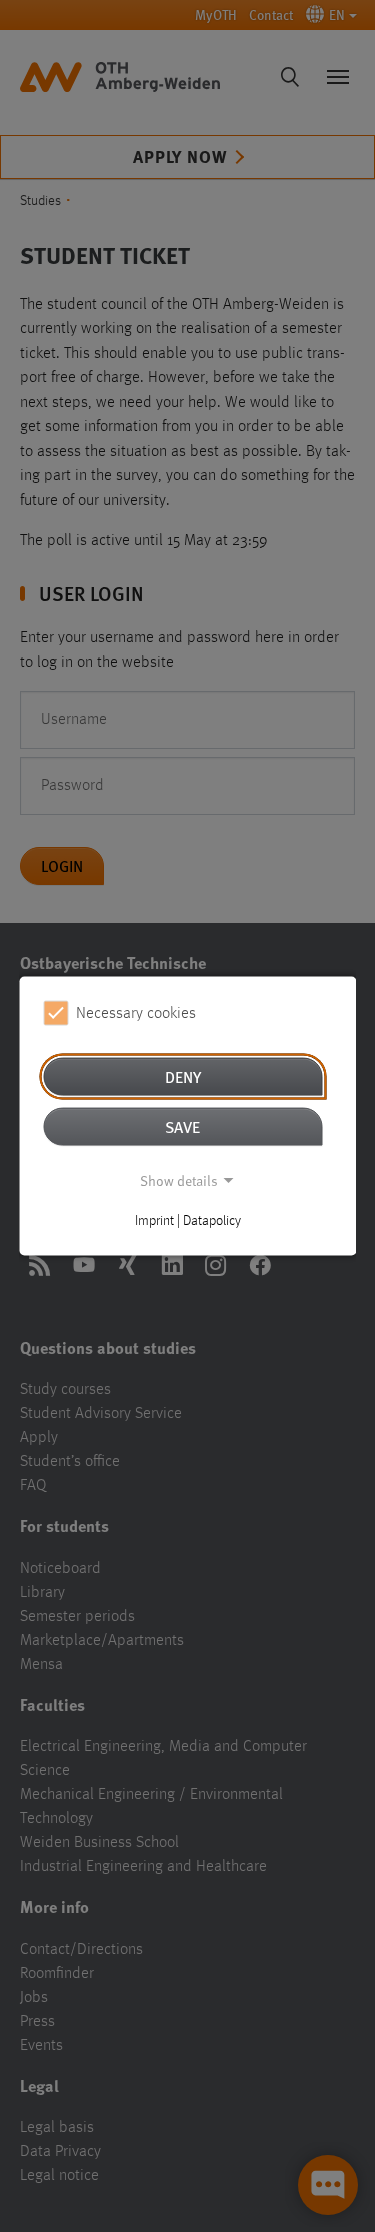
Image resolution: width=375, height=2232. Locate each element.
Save (182, 1126)
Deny (183, 1076)
